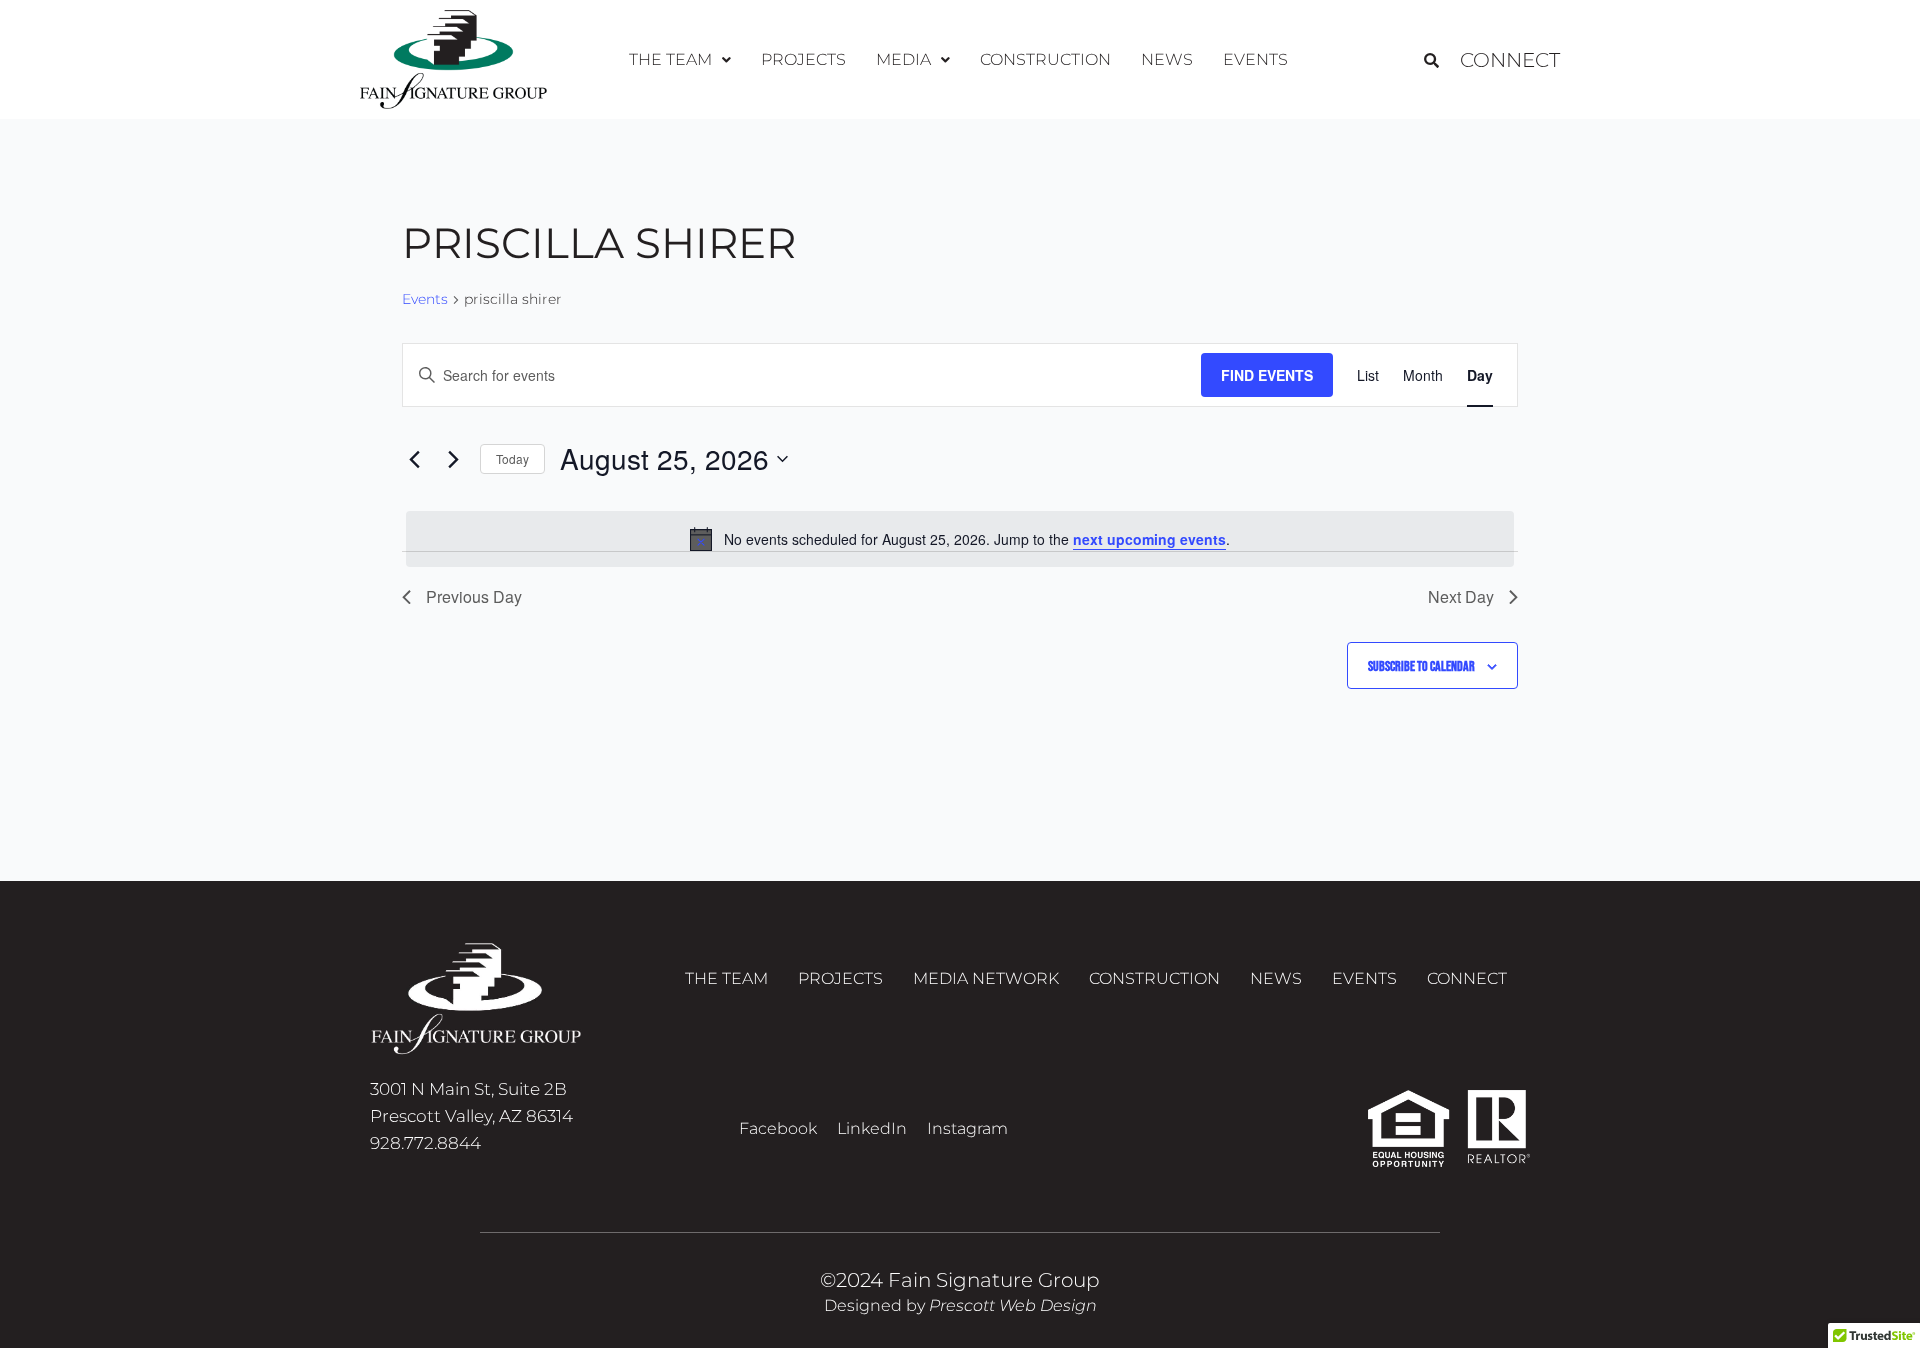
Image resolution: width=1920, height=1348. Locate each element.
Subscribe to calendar (1421, 666)
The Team (726, 978)
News (1167, 59)
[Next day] (453, 459)
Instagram (967, 1128)
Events (1255, 59)
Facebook (778, 1128)
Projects (803, 59)
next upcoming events (1149, 539)
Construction (1045, 59)
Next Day (1461, 596)
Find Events (1267, 375)
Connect (1510, 60)
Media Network (986, 978)
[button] (680, 60)
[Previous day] (414, 459)
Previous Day (474, 596)
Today (512, 458)
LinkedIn (872, 1128)
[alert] (960, 539)
